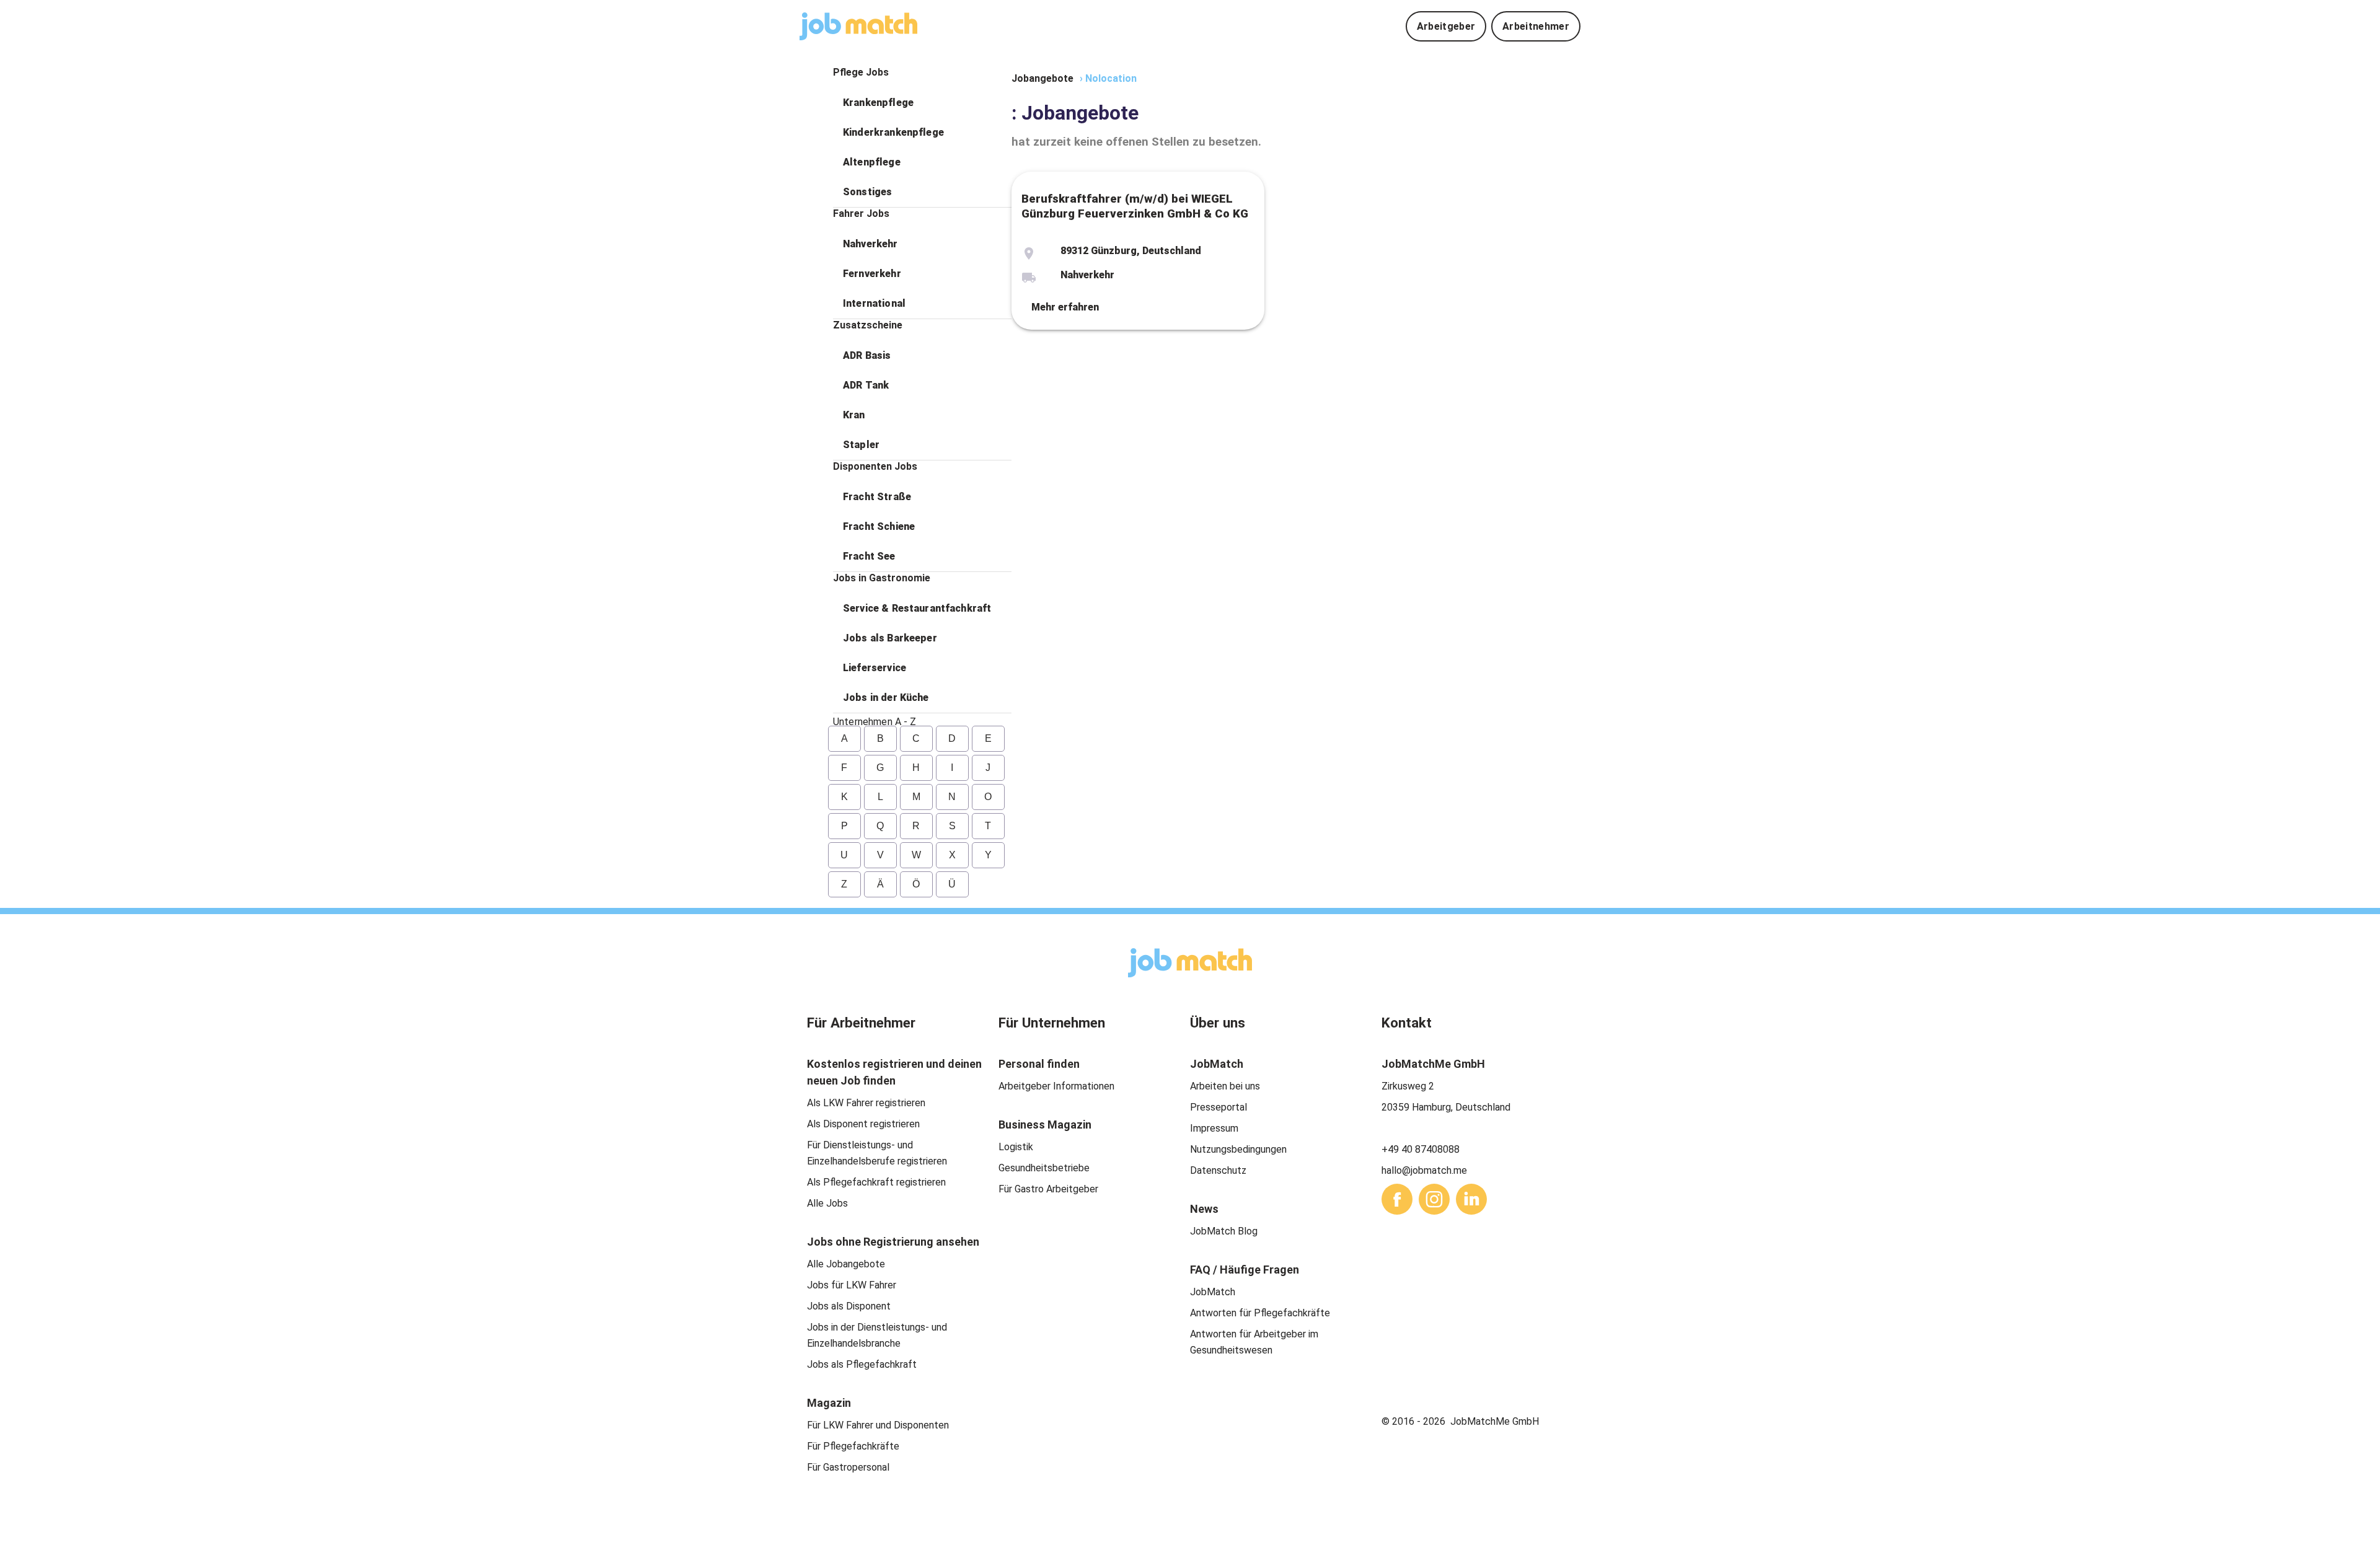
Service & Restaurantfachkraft (917, 608)
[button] (922, 103)
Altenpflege (872, 162)
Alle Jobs (827, 1203)
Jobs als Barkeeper (890, 638)
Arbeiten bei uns (1225, 1086)
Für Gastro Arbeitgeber (1048, 1189)
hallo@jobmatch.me (1424, 1170)
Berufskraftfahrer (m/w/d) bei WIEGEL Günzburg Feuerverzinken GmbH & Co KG (1135, 206)
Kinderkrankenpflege (893, 132)
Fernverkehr (872, 274)
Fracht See (869, 556)
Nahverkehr (870, 244)
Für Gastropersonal (848, 1467)
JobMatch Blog (1224, 1231)
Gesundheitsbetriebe (1044, 1168)
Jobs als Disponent (849, 1306)
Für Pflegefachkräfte (853, 1446)
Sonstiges (867, 192)
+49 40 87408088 (1421, 1149)
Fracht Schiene (879, 526)
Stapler (861, 445)
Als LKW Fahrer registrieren (866, 1103)
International (874, 303)
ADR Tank (866, 385)
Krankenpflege (878, 103)
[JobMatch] (858, 26)
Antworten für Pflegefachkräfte (1260, 1313)
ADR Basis (867, 355)
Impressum (1214, 1128)
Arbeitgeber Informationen (1056, 1086)
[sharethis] (1397, 1199)
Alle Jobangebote (846, 1264)
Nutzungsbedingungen (1238, 1149)
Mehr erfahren (1065, 307)
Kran (854, 415)
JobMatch (1213, 1292)
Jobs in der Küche (886, 698)
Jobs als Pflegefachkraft (862, 1364)
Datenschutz (1218, 1170)
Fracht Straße (877, 497)
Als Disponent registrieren (863, 1124)
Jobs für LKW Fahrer (852, 1285)
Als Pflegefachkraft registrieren (876, 1182)
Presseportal (1219, 1107)
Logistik (1016, 1147)
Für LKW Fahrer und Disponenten (878, 1425)
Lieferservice (875, 668)
